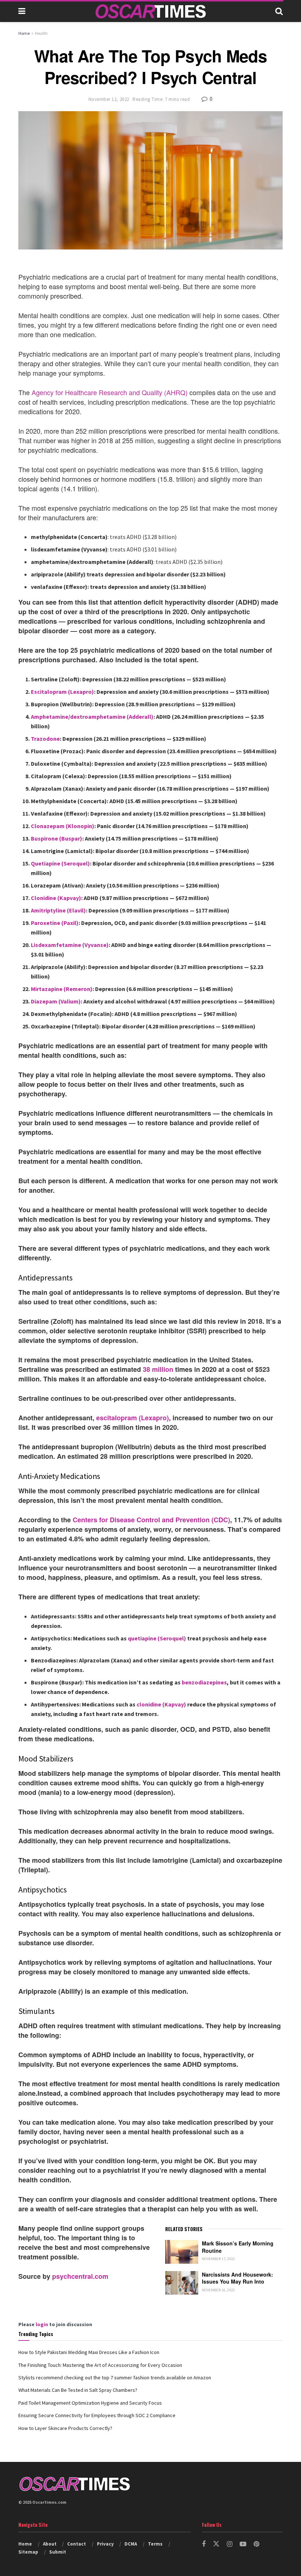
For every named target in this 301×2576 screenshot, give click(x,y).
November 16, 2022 (219, 2290)
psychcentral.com (80, 2276)
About (50, 2544)
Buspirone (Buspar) (57, 838)
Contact (77, 2544)
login (42, 2324)
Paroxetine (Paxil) (55, 923)
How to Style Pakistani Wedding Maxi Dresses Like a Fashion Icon (89, 2352)
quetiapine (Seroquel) (157, 1638)
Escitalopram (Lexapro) (62, 692)
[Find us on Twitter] (216, 2544)
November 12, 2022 (109, 99)
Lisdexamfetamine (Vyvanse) (70, 945)
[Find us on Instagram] (230, 2544)
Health (41, 33)
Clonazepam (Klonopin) (63, 826)
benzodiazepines (204, 1682)
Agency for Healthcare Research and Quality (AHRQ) (110, 392)
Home (24, 33)
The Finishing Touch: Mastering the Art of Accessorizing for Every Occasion (100, 2365)
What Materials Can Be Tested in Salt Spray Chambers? (78, 2390)
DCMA (131, 2544)
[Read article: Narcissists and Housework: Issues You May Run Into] (182, 2283)
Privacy (105, 2544)
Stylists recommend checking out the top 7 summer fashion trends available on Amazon (115, 2378)
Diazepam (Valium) (56, 1001)
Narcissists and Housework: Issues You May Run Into (237, 2278)
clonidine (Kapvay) (161, 1704)
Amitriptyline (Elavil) (58, 910)
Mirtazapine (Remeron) (62, 989)
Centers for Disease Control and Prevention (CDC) (151, 1520)
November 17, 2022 (219, 2259)
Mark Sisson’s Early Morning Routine (238, 2247)
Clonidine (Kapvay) (56, 898)
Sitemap (28, 2552)
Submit (58, 2552)
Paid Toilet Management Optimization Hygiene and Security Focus (90, 2403)
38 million (158, 1369)
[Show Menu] (22, 11)
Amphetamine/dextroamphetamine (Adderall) (92, 717)
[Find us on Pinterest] (256, 2544)
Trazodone (45, 739)
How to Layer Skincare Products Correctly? (65, 2428)
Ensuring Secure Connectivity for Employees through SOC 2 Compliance (97, 2415)
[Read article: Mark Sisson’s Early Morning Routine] (182, 2252)
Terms (155, 2544)
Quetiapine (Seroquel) (60, 863)
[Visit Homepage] (150, 11)
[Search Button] (279, 11)
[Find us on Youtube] (243, 2544)
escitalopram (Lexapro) (133, 1418)
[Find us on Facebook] (204, 2544)
